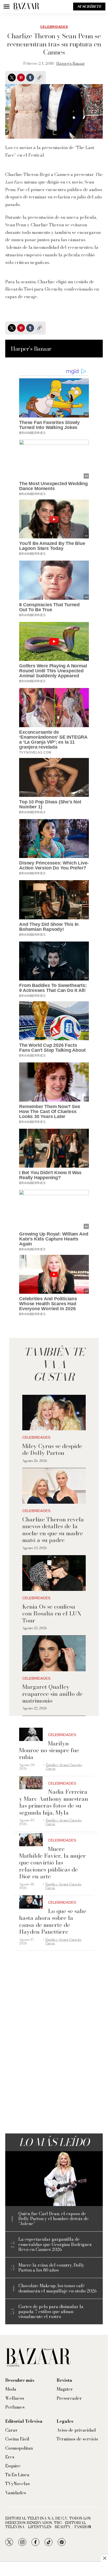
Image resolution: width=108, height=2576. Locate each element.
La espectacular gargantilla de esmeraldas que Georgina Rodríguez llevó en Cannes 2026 (55, 2244)
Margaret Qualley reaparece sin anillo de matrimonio (52, 1694)
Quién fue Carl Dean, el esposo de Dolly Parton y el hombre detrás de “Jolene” (53, 2219)
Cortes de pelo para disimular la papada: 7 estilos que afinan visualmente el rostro (51, 2312)
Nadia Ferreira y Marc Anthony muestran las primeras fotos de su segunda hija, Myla (54, 1802)
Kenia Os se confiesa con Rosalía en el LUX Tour (52, 1613)
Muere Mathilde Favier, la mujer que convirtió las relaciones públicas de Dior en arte (52, 1863)
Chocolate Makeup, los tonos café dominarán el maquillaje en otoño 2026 (57, 2288)
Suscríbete (89, 7)
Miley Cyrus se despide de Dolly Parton (52, 1449)
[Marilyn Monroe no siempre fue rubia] (31, 1734)
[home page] (26, 7)
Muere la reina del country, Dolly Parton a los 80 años (51, 2268)
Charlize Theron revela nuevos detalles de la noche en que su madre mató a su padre (53, 1530)
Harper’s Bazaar (71, 63)
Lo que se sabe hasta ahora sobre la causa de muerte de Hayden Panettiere (53, 1921)
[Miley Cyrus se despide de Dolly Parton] (54, 1413)
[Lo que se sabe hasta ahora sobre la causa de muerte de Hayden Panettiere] (31, 1902)
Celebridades (54, 27)
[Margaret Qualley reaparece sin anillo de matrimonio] (54, 1653)
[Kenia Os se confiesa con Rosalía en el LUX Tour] (54, 1573)
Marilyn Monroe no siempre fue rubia (49, 1750)
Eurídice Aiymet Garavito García (64, 1767)
